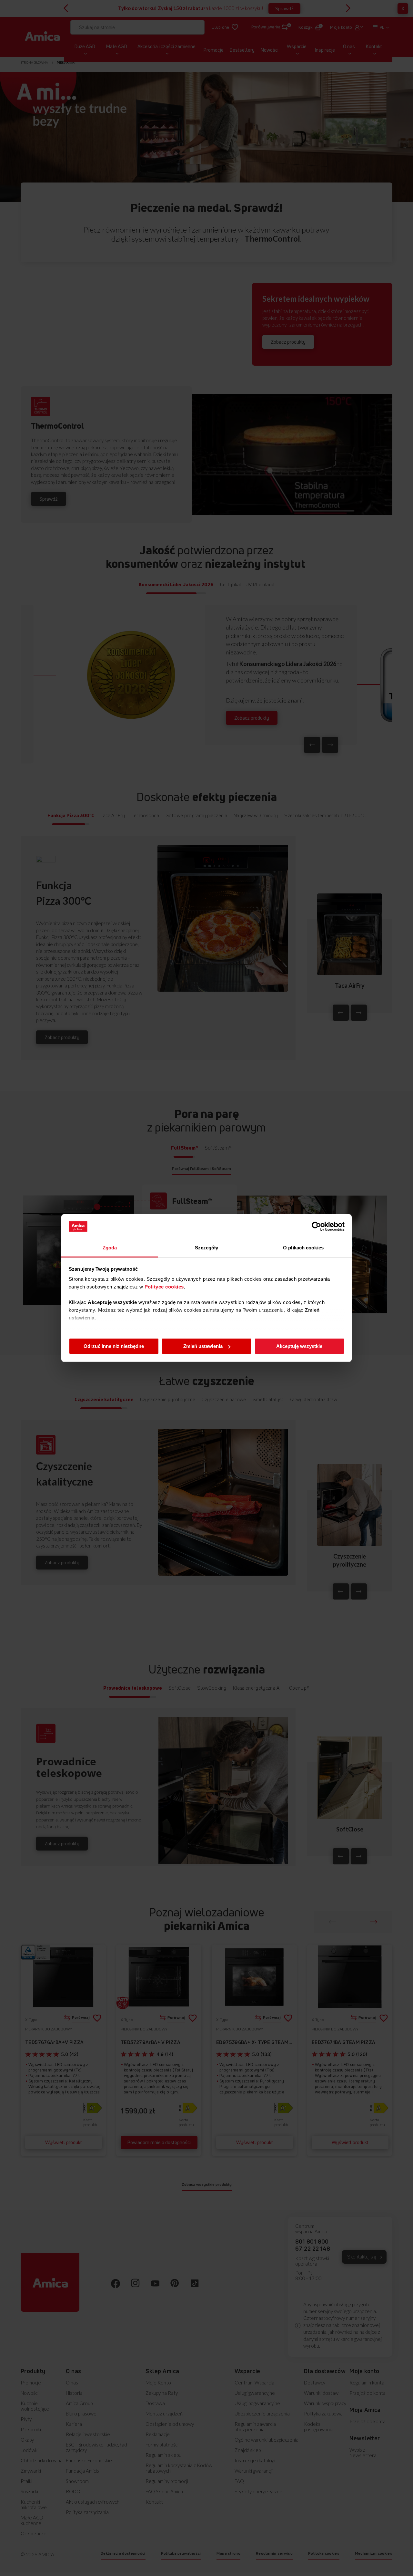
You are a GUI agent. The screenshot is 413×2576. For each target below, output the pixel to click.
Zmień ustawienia (203, 1346)
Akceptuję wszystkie (299, 1346)
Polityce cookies (164, 1287)
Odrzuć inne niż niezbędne (114, 1346)
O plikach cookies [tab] (303, 1248)
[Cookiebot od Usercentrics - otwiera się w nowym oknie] (316, 1226)
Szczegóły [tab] (207, 1248)
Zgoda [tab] (110, 1248)
